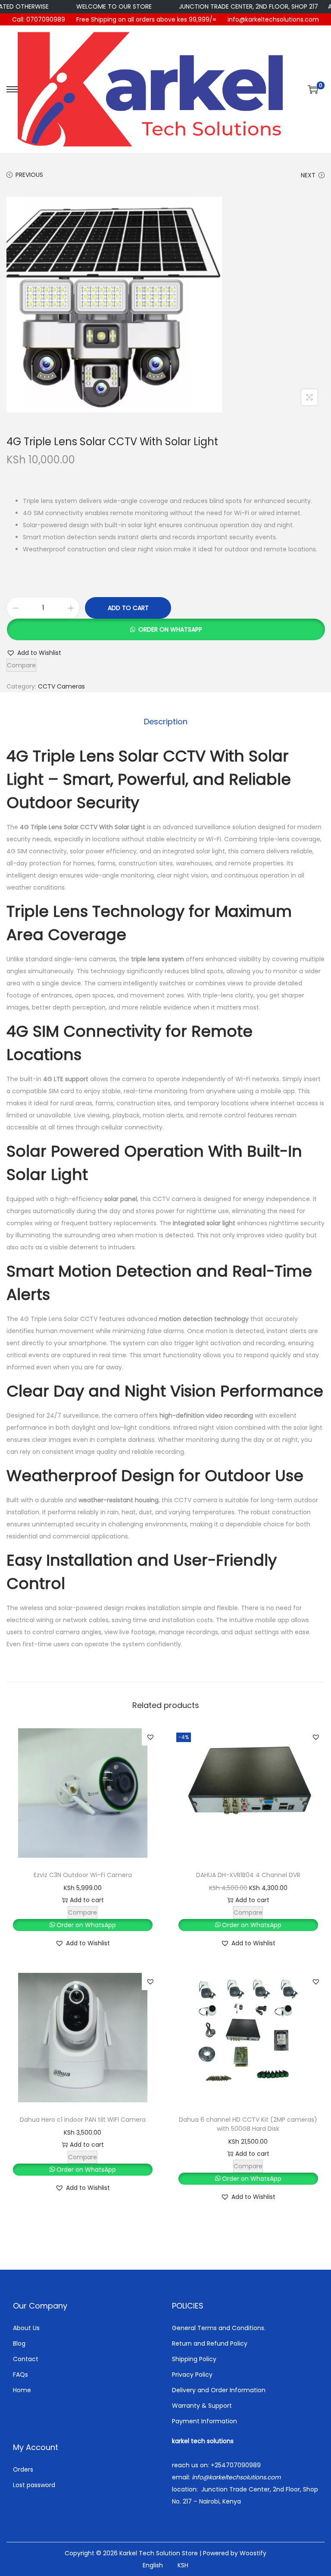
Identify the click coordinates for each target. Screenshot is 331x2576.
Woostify (253, 2553)
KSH (183, 2565)
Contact (26, 2359)
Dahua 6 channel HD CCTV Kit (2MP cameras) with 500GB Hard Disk (248, 2124)
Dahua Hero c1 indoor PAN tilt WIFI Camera (83, 2120)
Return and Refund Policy (210, 2343)
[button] (165, 629)
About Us (26, 2328)
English (153, 2565)
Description (166, 722)
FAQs (20, 2375)
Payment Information (205, 2421)
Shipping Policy (194, 2359)
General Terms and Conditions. (219, 2328)
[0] (313, 89)
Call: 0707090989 (39, 19)
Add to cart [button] (87, 1900)
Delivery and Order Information (219, 2390)
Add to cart (128, 608)
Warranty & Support (202, 2406)
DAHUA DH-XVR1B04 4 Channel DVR (248, 1875)
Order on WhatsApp (170, 629)
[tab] (166, 722)
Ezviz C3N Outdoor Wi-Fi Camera (83, 1875)
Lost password (34, 2485)
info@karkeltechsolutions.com (273, 19)
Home (22, 2390)
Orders (23, 2469)
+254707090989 (236, 2465)
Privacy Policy (192, 2375)
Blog (19, 2343)
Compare (21, 665)
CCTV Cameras (61, 686)
